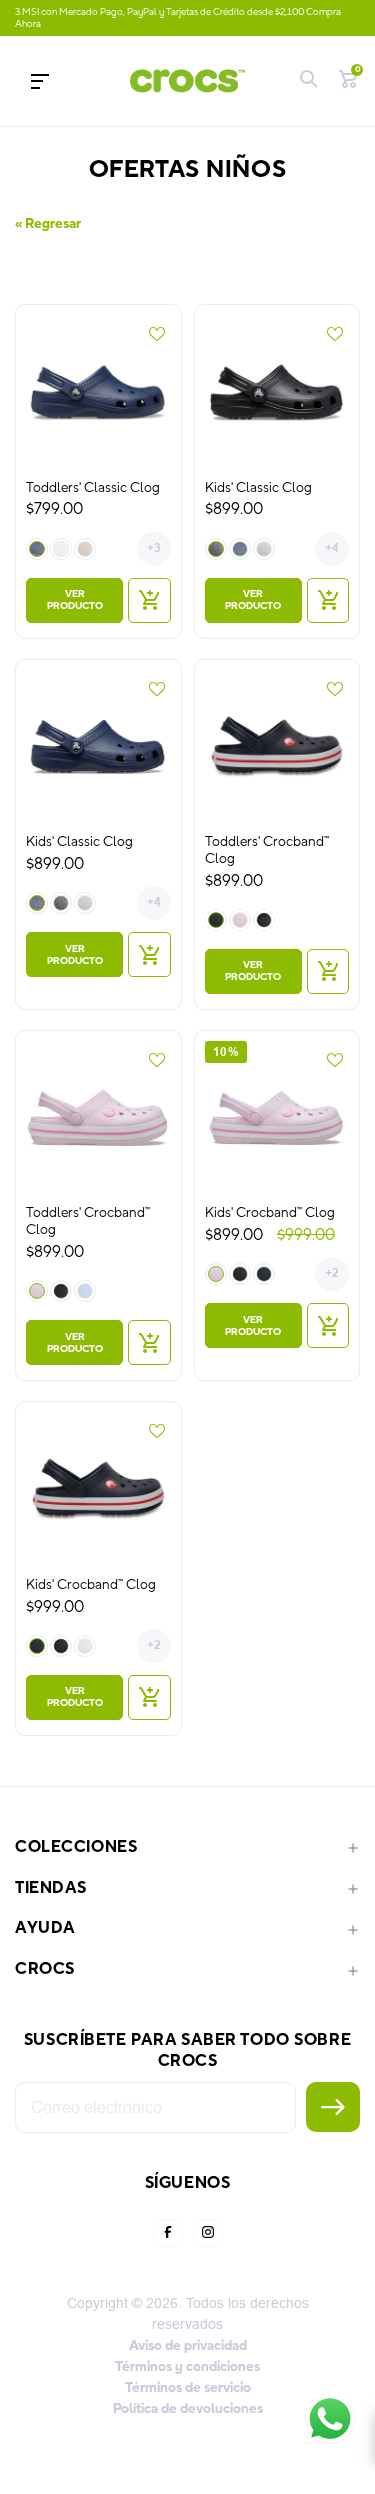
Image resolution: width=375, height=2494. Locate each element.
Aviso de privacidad (188, 2346)
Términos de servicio (188, 2388)
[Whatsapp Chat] (330, 2419)
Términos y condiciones (187, 2367)
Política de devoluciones (188, 2409)
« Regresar (48, 224)
